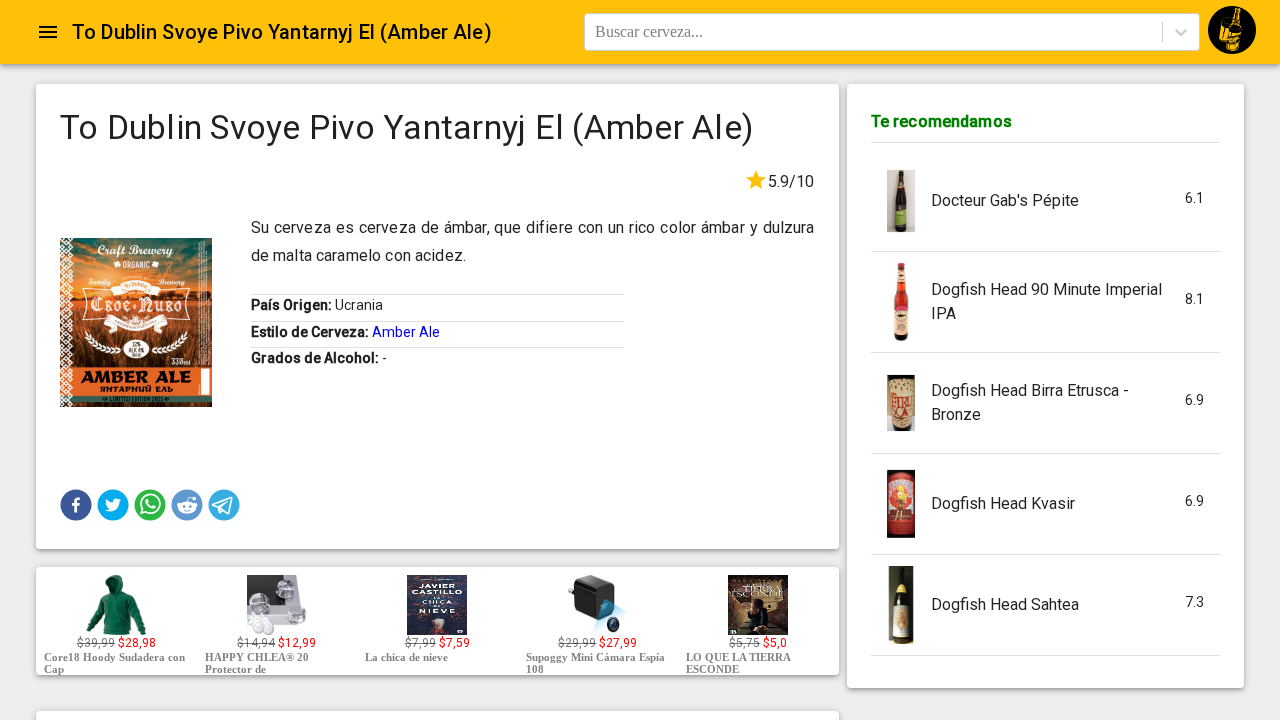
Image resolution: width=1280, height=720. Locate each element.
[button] (76, 505)
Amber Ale (406, 332)
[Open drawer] (48, 32)
